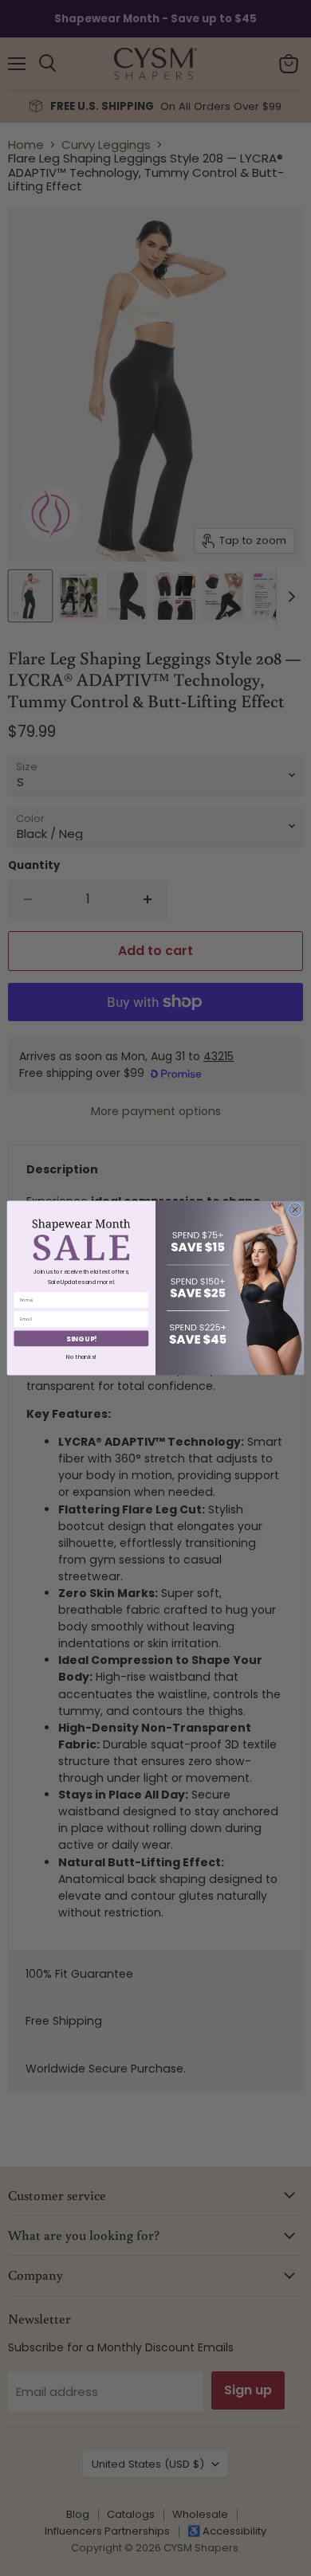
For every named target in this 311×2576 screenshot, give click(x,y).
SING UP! (81, 1338)
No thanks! (81, 1357)
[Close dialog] (295, 1210)
